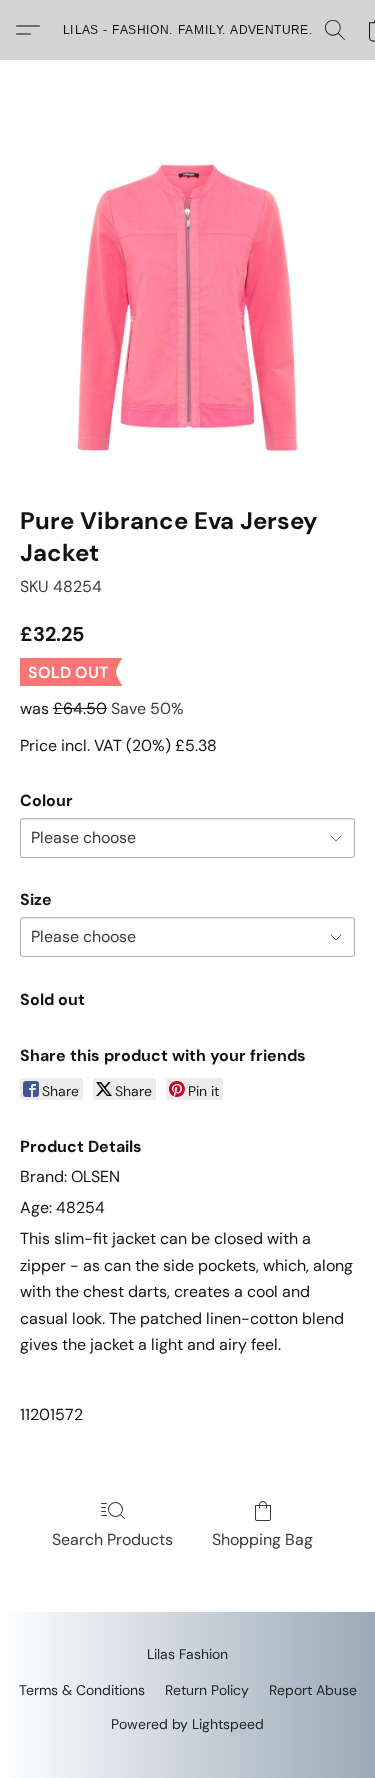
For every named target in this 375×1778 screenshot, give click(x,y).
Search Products (112, 1539)
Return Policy (207, 1690)
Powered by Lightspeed (187, 1724)
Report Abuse (313, 1690)
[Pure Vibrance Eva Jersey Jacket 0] (187, 307)
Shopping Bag (262, 1539)
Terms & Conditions (82, 1690)
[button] (188, 30)
